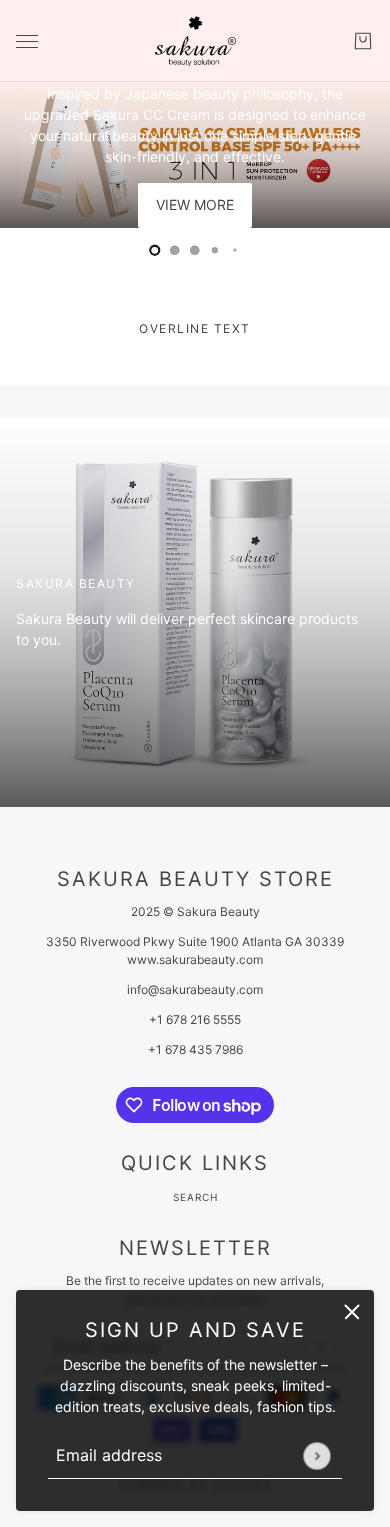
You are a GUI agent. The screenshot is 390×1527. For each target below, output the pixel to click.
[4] (235, 250)
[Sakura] (195, 41)
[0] (155, 250)
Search (195, 1197)
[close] (352, 1312)
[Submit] (316, 1455)
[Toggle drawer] (27, 41)
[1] (175, 250)
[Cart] (363, 41)
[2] (195, 250)
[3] (215, 250)
